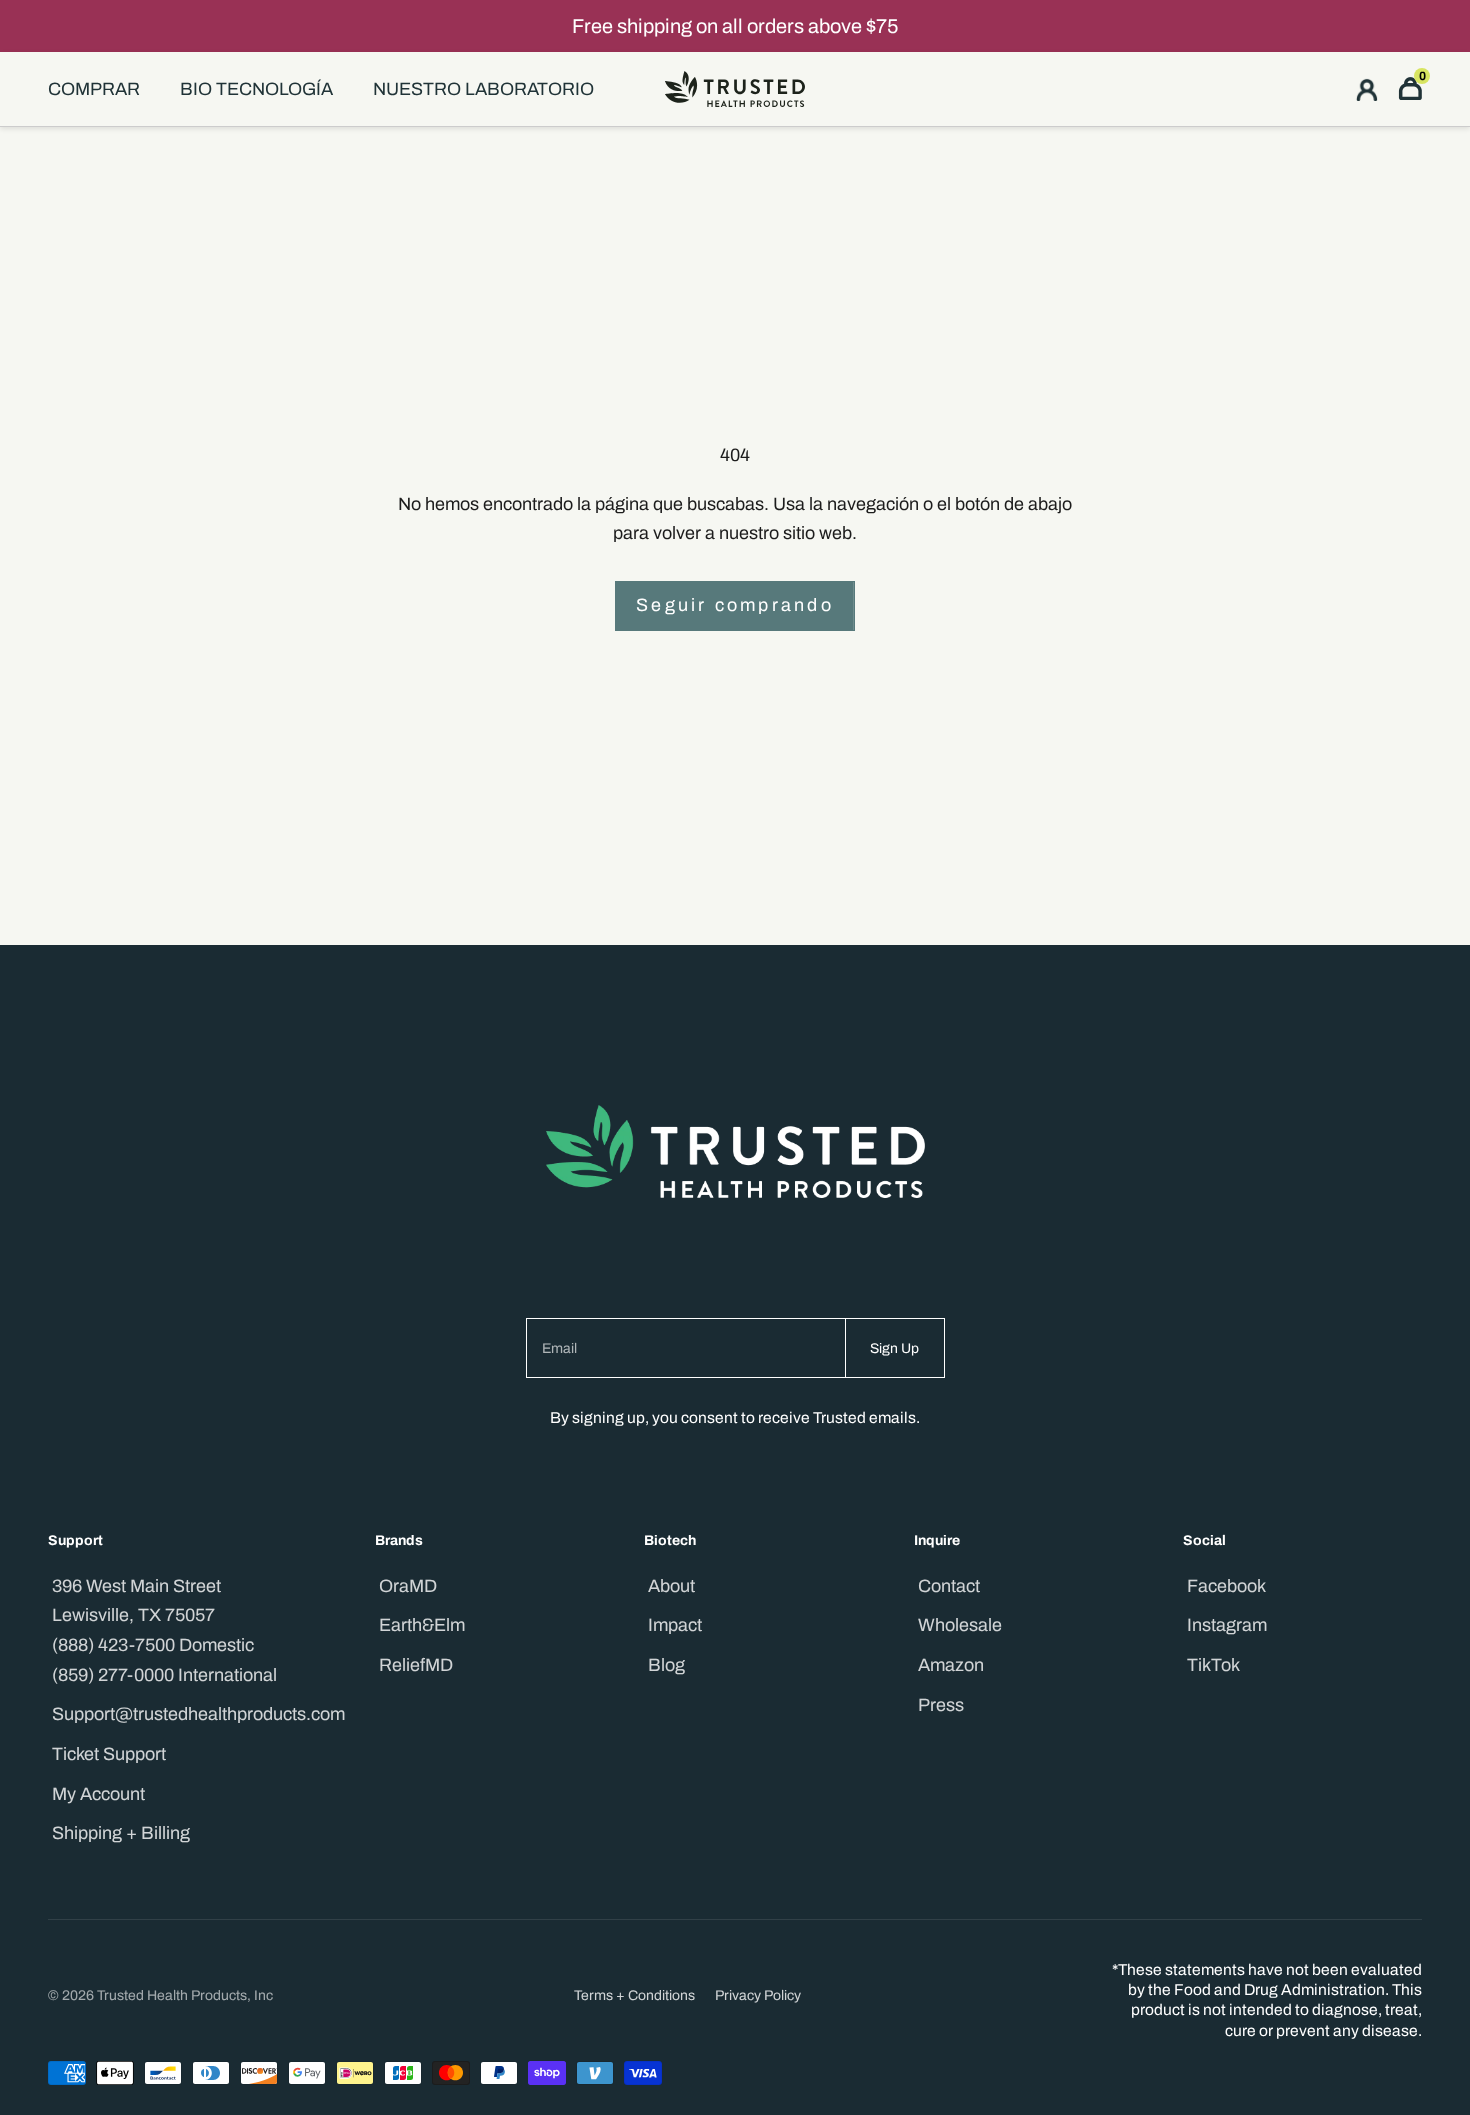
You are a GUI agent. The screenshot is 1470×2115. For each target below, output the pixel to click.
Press (941, 1705)
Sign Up (894, 1348)
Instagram (1227, 1625)
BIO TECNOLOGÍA (256, 89)
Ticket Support (109, 1754)
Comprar (94, 89)
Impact (675, 1625)
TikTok (1213, 1665)
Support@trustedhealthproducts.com (198, 1714)
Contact (949, 1586)
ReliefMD (416, 1665)
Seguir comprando (735, 605)
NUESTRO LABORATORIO (483, 89)
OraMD (408, 1586)
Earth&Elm (422, 1625)
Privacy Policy (758, 1995)
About (671, 1586)
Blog (666, 1665)
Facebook (1226, 1586)
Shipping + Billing (121, 1833)
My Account (98, 1794)
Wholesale (960, 1625)
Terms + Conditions (634, 1995)
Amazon (951, 1665)
